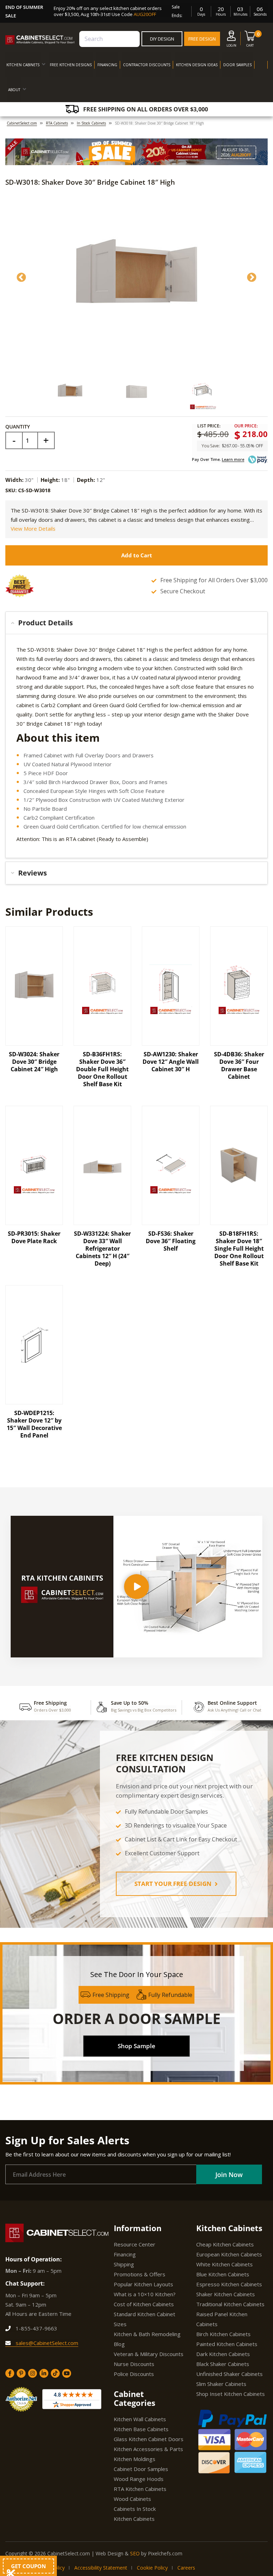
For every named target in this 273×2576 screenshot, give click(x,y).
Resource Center (135, 2244)
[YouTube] (67, 2373)
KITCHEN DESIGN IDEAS (197, 65)
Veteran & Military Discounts (149, 2354)
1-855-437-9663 (36, 2328)
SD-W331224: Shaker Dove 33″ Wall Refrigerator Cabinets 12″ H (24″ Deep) (102, 1248)
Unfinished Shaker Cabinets (229, 2374)
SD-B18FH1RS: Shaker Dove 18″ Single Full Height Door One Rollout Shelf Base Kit (239, 1248)
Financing (125, 2254)
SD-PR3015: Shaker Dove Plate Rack (34, 1237)
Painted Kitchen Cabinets (227, 2344)
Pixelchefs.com (165, 2553)
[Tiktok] (55, 2373)
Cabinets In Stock (135, 2509)
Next (252, 278)
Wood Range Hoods (139, 2479)
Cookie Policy (152, 2568)
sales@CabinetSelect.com (46, 2343)
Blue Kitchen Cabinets (223, 2274)
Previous (21, 278)
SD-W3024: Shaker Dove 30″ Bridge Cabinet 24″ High (34, 1062)
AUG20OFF (145, 14)
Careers (186, 2568)
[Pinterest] (21, 2373)
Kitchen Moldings (135, 2459)
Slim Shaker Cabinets (221, 2384)
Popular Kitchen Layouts (143, 2284)
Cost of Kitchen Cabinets (144, 2304)
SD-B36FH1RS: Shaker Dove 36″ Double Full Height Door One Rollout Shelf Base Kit (102, 1069)
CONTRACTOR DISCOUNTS (147, 65)
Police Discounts (134, 2374)
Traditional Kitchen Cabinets (230, 2304)
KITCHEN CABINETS (23, 65)
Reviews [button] (33, 873)
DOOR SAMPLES (237, 65)
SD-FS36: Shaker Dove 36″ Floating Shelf (171, 1241)
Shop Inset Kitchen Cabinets (231, 2394)
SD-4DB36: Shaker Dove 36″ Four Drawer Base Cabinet (239, 1065)
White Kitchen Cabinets (224, 2264)
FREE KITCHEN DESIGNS (71, 65)
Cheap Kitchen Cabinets (225, 2244)
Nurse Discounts (134, 2364)
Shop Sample (136, 2046)
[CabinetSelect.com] (40, 40)
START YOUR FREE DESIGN (174, 1884)
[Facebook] (10, 2373)
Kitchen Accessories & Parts (148, 2449)
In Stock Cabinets (91, 123)
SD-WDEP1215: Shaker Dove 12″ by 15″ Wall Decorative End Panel (34, 1424)
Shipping (124, 2264)
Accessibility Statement (101, 2568)
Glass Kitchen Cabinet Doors (149, 2439)
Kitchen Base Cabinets (141, 2429)
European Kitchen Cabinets (229, 2254)
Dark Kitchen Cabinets (223, 2354)
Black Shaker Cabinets (223, 2364)
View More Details (33, 529)
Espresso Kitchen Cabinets (229, 2284)
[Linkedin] (44, 2373)
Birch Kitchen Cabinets (223, 2334)
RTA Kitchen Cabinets (140, 2489)
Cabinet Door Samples (141, 2469)
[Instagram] (33, 2373)
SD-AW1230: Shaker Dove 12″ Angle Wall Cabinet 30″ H (171, 1062)
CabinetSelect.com (22, 123)
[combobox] (109, 39)
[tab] (136, 623)
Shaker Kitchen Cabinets (226, 2294)
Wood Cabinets (132, 2499)
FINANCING (107, 65)
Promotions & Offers (140, 2274)
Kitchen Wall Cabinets (140, 2419)
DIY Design (162, 39)
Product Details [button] (45, 623)
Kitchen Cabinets (134, 2519)
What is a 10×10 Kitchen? (145, 2294)
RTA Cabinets (57, 123)
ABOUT (14, 90)
